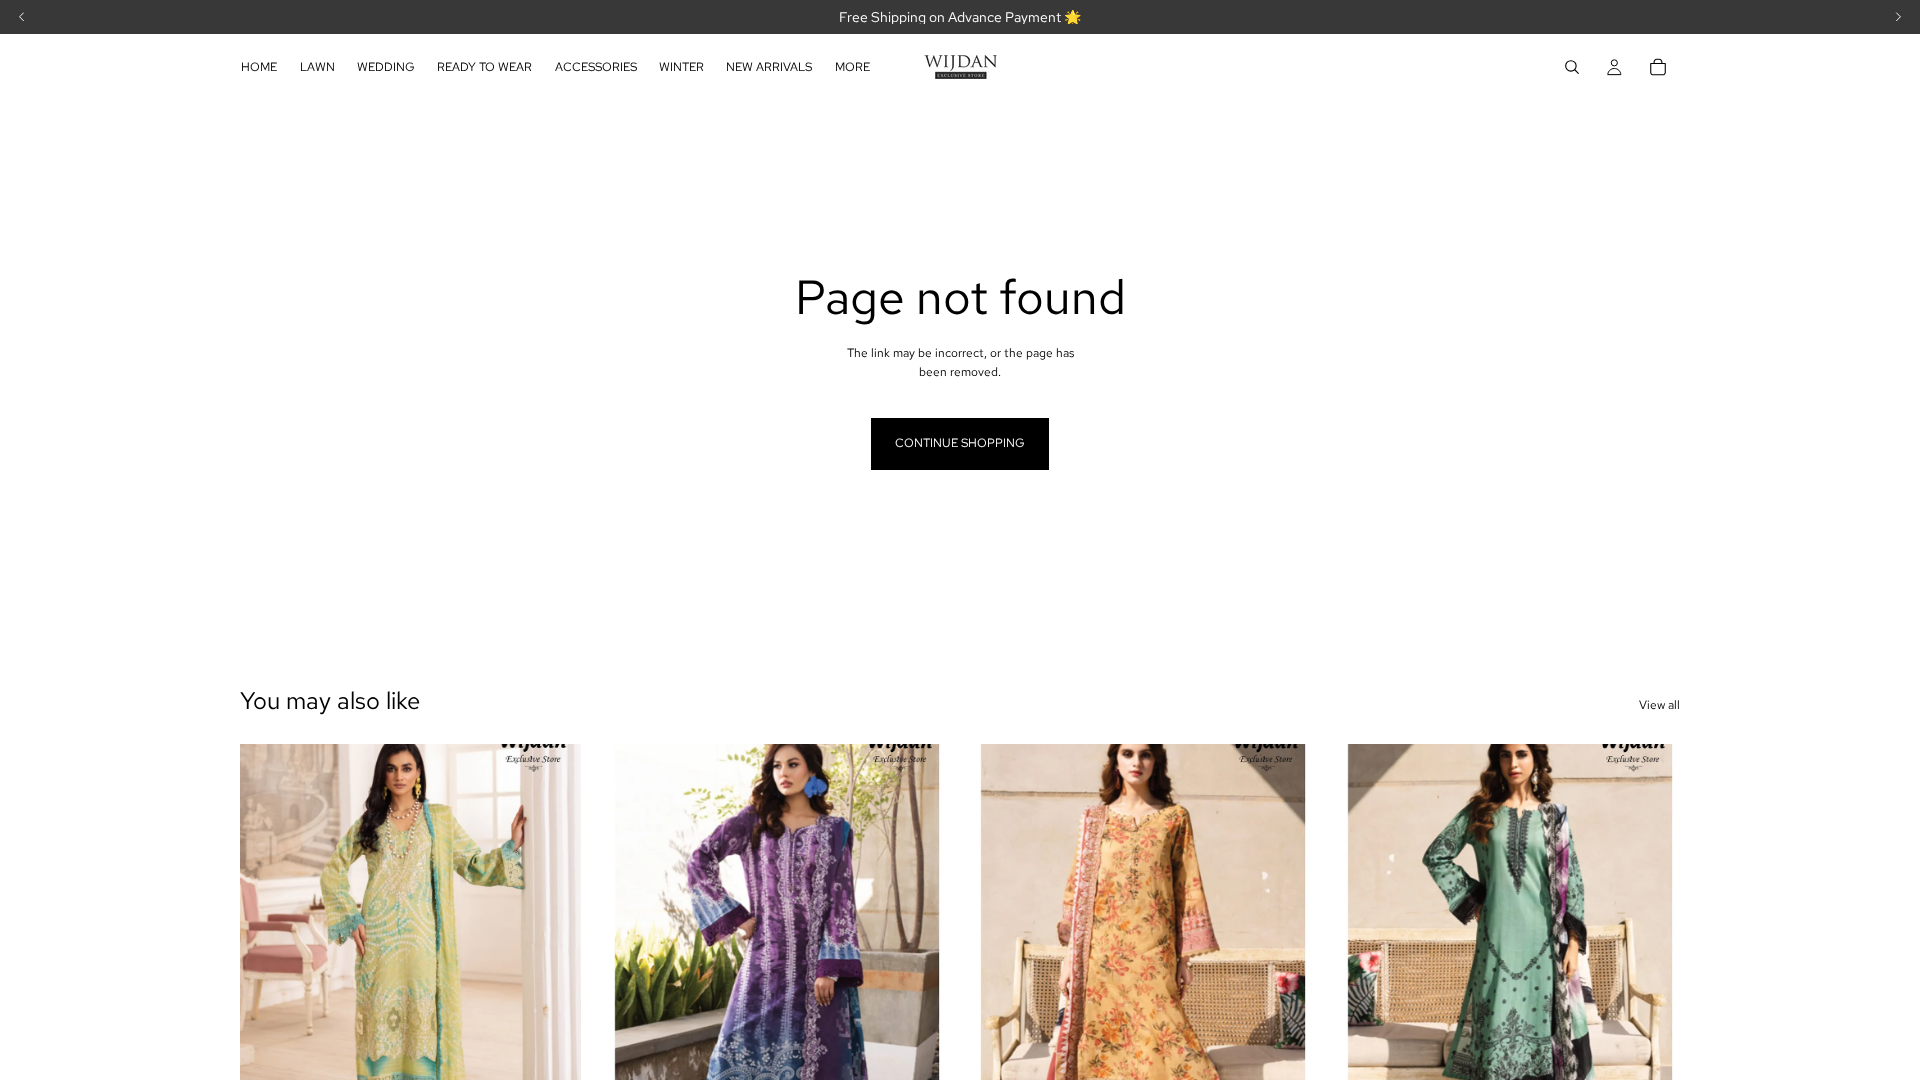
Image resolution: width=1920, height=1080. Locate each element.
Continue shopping (960, 443)
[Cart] (1658, 67)
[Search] (1572, 67)
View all (1659, 705)
